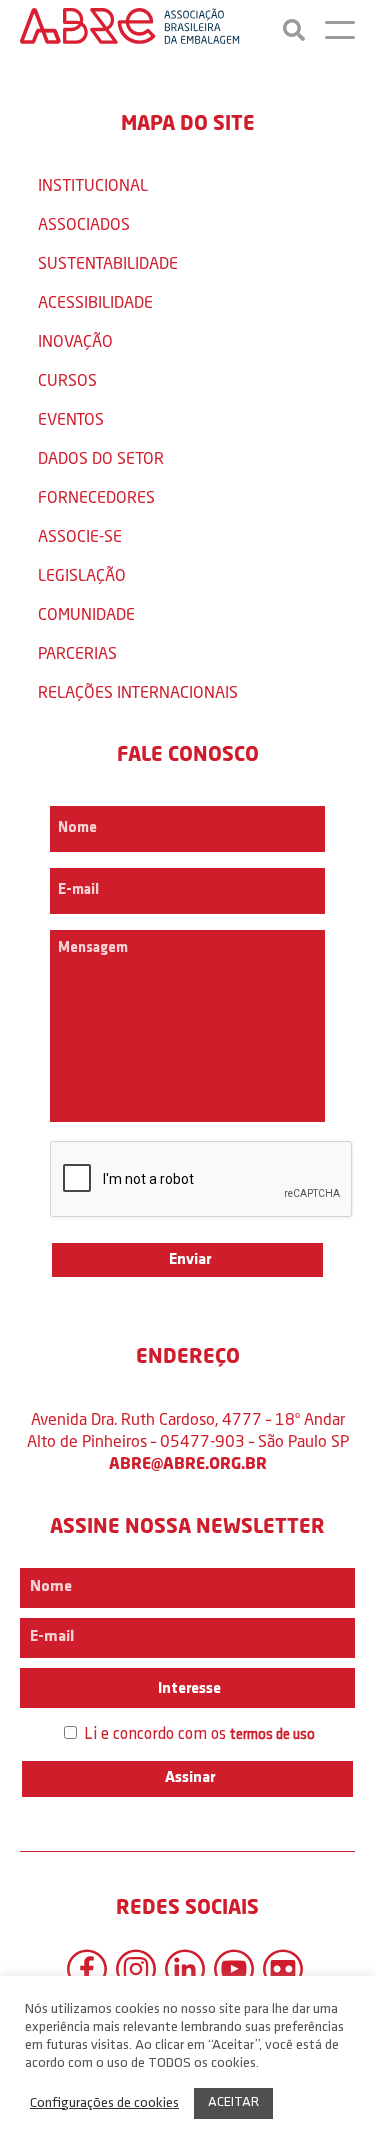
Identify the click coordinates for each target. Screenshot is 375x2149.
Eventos (71, 418)
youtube (234, 1969)
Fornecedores (96, 496)
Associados (84, 223)
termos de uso (272, 1735)
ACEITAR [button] (233, 2102)
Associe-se (80, 535)
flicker (283, 1969)
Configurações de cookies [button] (104, 2103)
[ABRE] (130, 30)
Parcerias (77, 652)
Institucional (93, 184)
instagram (136, 1969)
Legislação (82, 574)
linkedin (185, 1969)
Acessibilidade (95, 301)
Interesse (188, 1689)
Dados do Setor (101, 457)
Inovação (75, 340)
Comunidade (86, 613)
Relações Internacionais (138, 691)
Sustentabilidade (108, 262)
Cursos (67, 379)
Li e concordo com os (197, 1734)
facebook (87, 1969)
